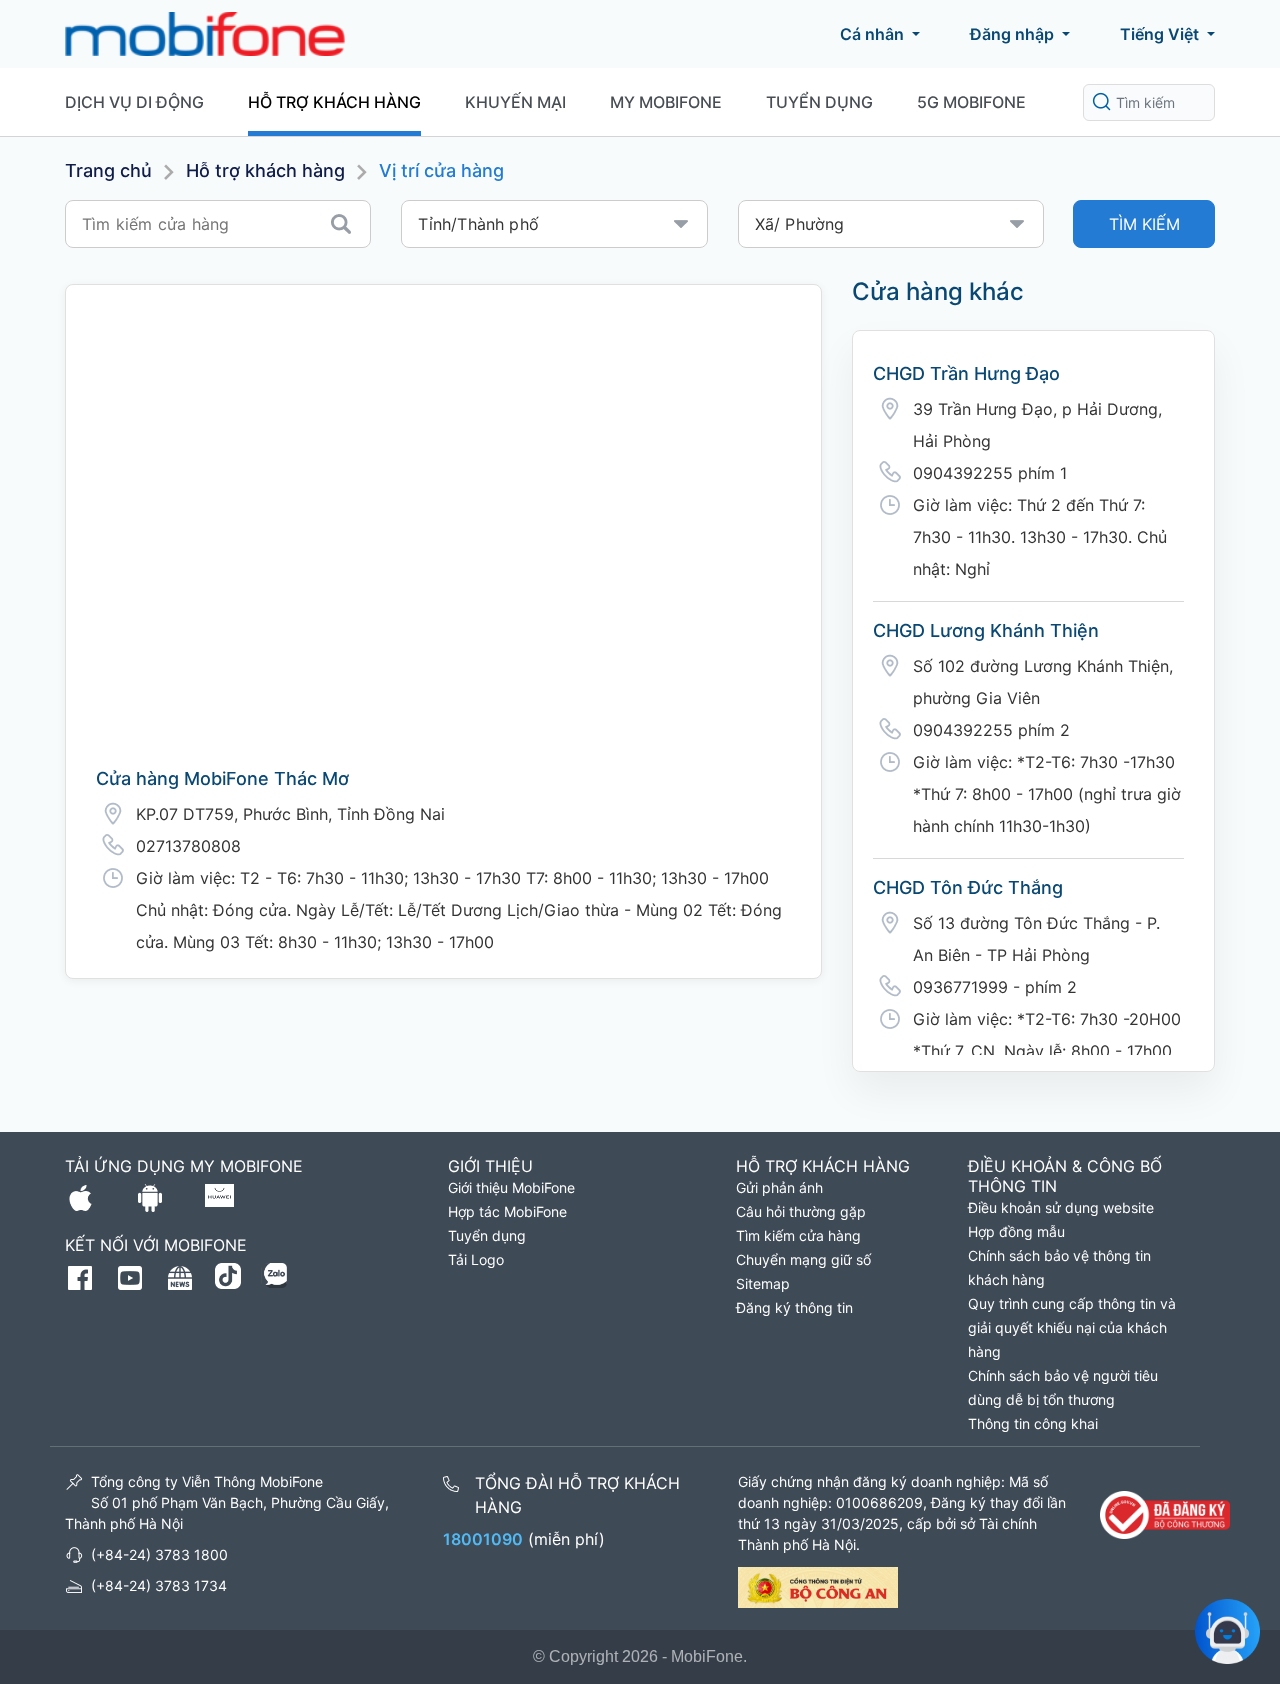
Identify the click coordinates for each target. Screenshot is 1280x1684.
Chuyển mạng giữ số (803, 1259)
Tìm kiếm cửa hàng (798, 1235)
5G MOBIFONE (971, 102)
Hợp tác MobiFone (507, 1211)
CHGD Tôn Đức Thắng (968, 887)
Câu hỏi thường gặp (801, 1211)
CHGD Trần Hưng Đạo (966, 373)
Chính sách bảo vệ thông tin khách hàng (1059, 1267)
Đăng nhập (1012, 34)
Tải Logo (476, 1259)
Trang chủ (108, 170)
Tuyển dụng (819, 102)
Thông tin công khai (1033, 1423)
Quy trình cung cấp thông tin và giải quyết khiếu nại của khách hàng (1072, 1327)
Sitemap (763, 1283)
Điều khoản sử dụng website (1061, 1207)
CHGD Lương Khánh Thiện (986, 630)
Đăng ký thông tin (794, 1307)
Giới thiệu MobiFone (511, 1187)
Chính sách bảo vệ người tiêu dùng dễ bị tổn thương (1063, 1387)
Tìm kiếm (1144, 224)
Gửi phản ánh (779, 1187)
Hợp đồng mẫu (1016, 1231)
